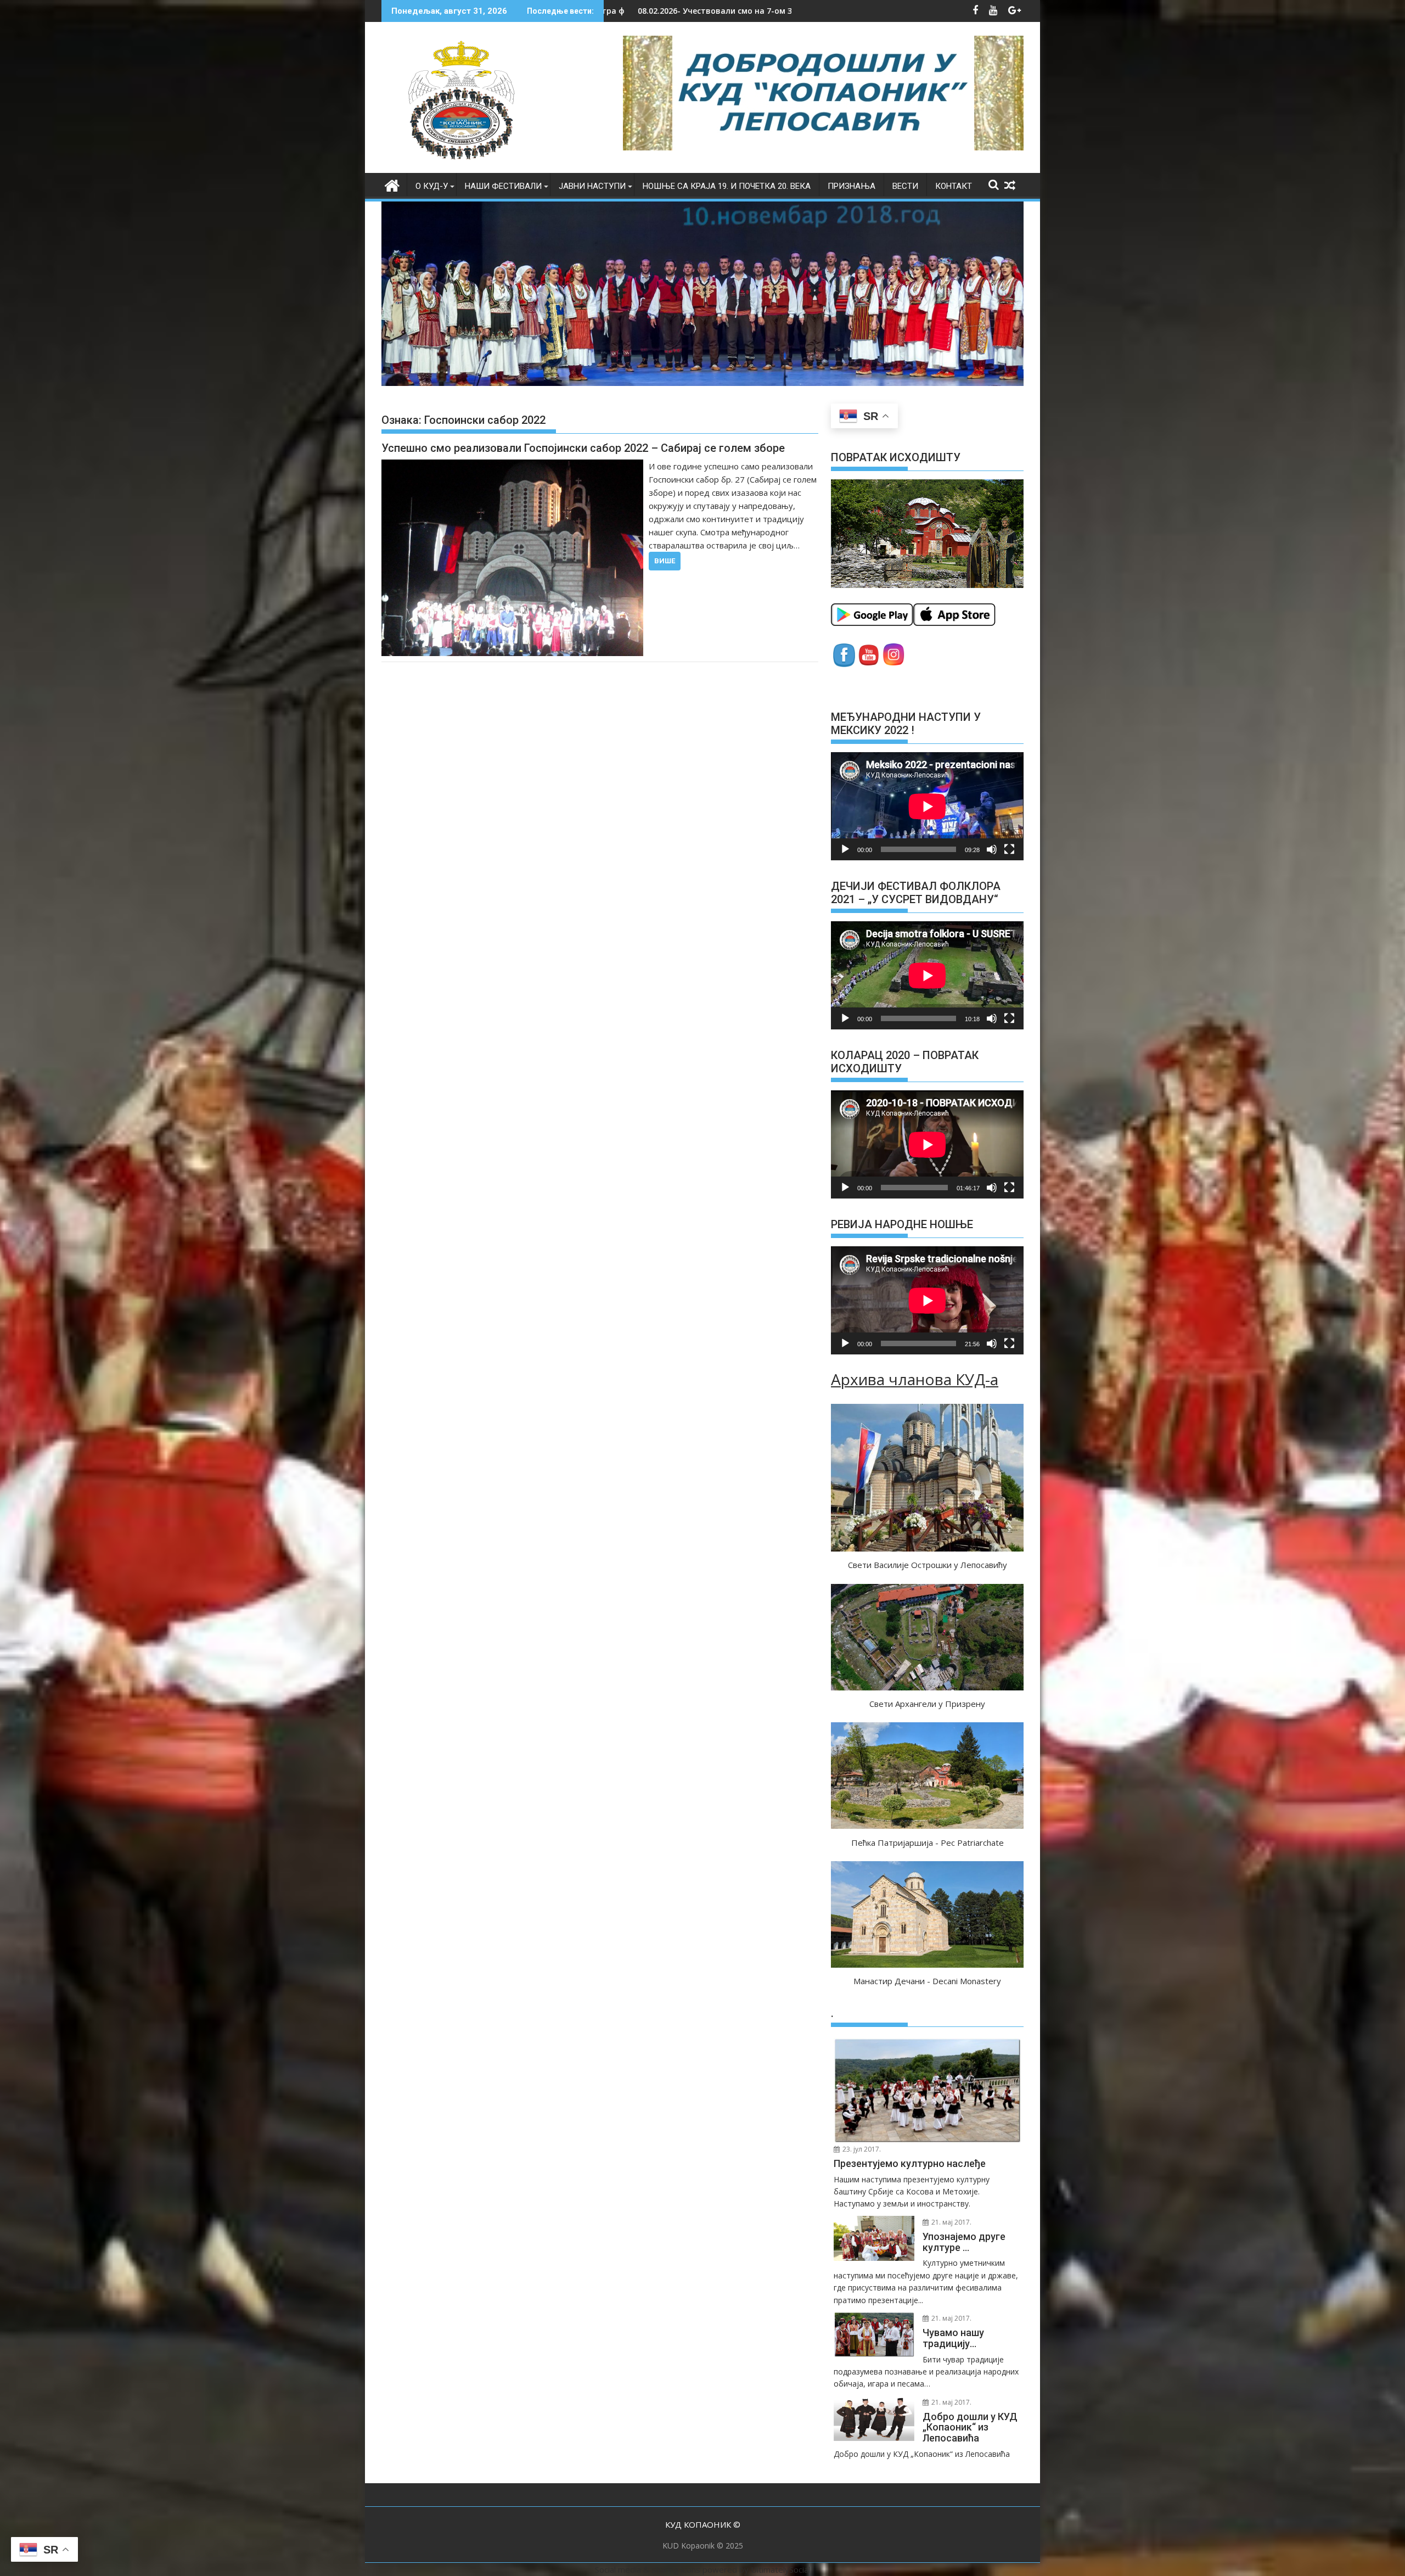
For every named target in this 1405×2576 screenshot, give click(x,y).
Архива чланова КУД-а (915, 1379)
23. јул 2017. (861, 2149)
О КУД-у (432, 186)
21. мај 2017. (951, 2222)
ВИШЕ (665, 561)
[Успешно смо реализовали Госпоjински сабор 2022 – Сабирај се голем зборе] (512, 558)
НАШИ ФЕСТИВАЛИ (503, 186)
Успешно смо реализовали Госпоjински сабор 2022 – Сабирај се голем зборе (583, 448)
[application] (927, 806)
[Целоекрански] (1009, 849)
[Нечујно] (992, 849)
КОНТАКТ (954, 186)
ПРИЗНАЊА (852, 186)
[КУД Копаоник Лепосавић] (392, 184)
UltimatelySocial (780, 2569)
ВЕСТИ (905, 186)
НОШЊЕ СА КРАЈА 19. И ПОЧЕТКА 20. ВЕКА (727, 186)
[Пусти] (845, 849)
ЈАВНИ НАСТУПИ (592, 186)
